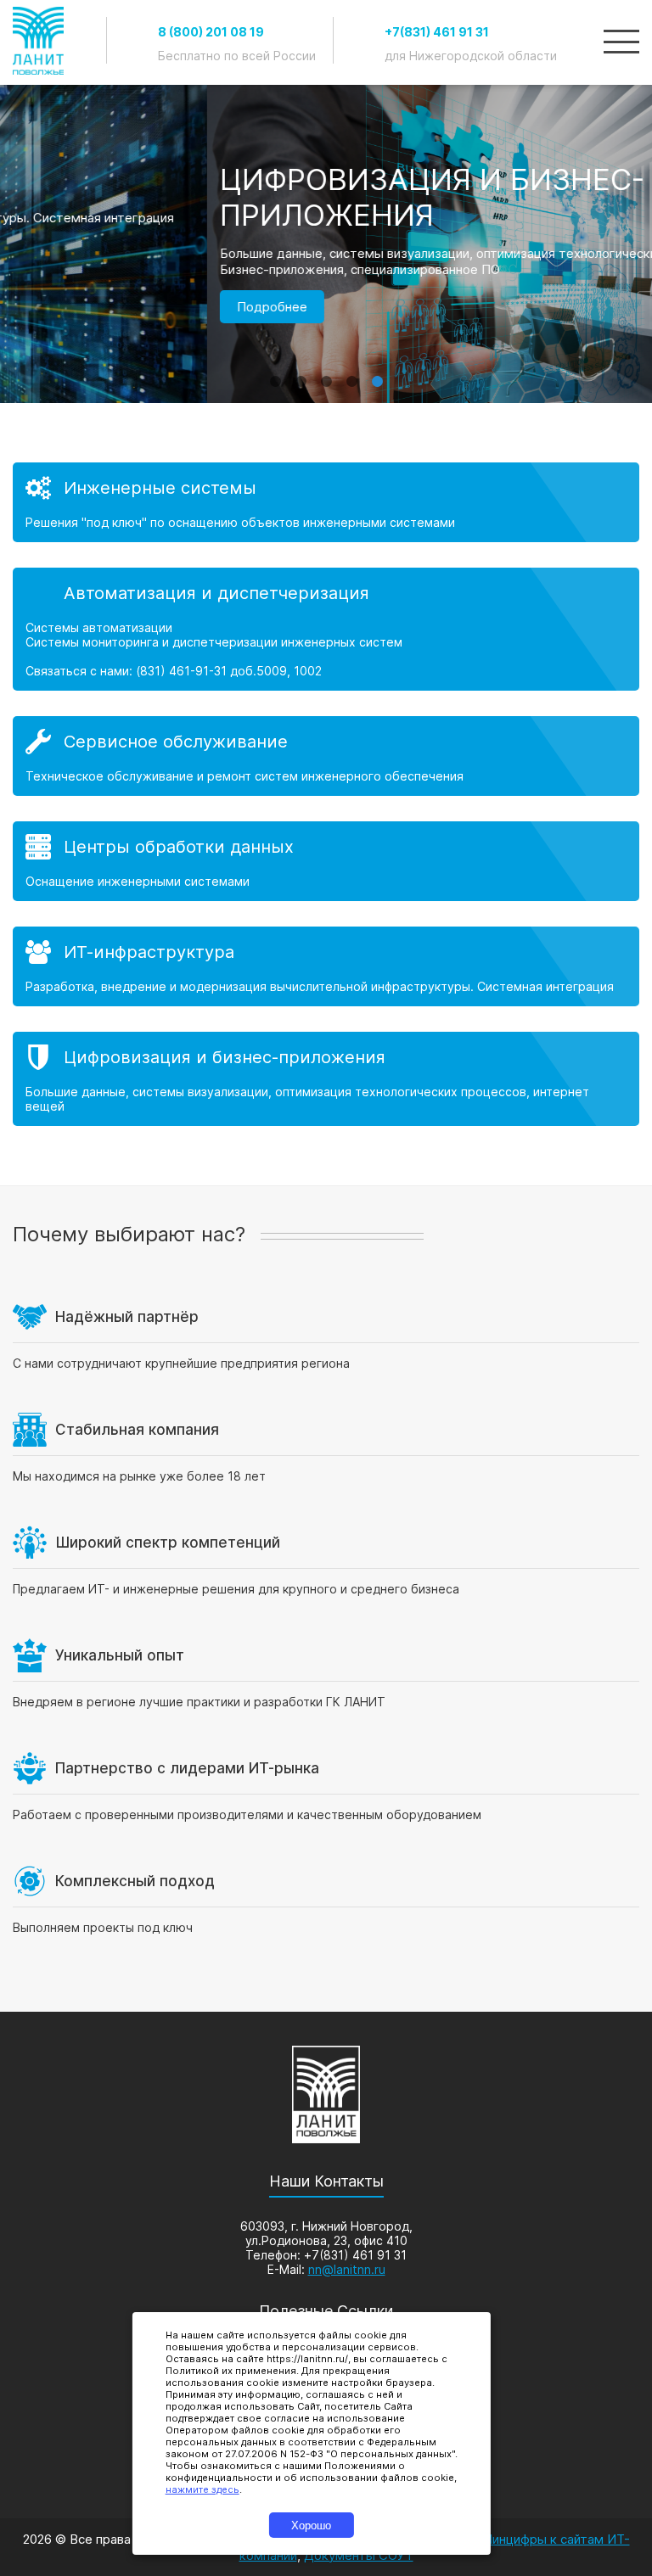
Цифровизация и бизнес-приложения (225, 1057)
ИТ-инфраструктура (149, 952)
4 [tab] (351, 373)
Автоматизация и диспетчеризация (216, 593)
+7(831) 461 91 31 (437, 32)
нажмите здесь (202, 2489)
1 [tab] (275, 373)
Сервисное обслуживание (176, 742)
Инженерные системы (160, 488)
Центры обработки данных (179, 847)
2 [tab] (301, 373)
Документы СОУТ (359, 2555)
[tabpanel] (326, 293)
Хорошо (311, 2526)
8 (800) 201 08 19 (211, 32)
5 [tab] (377, 373)
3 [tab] (326, 373)
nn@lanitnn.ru (347, 2269)
